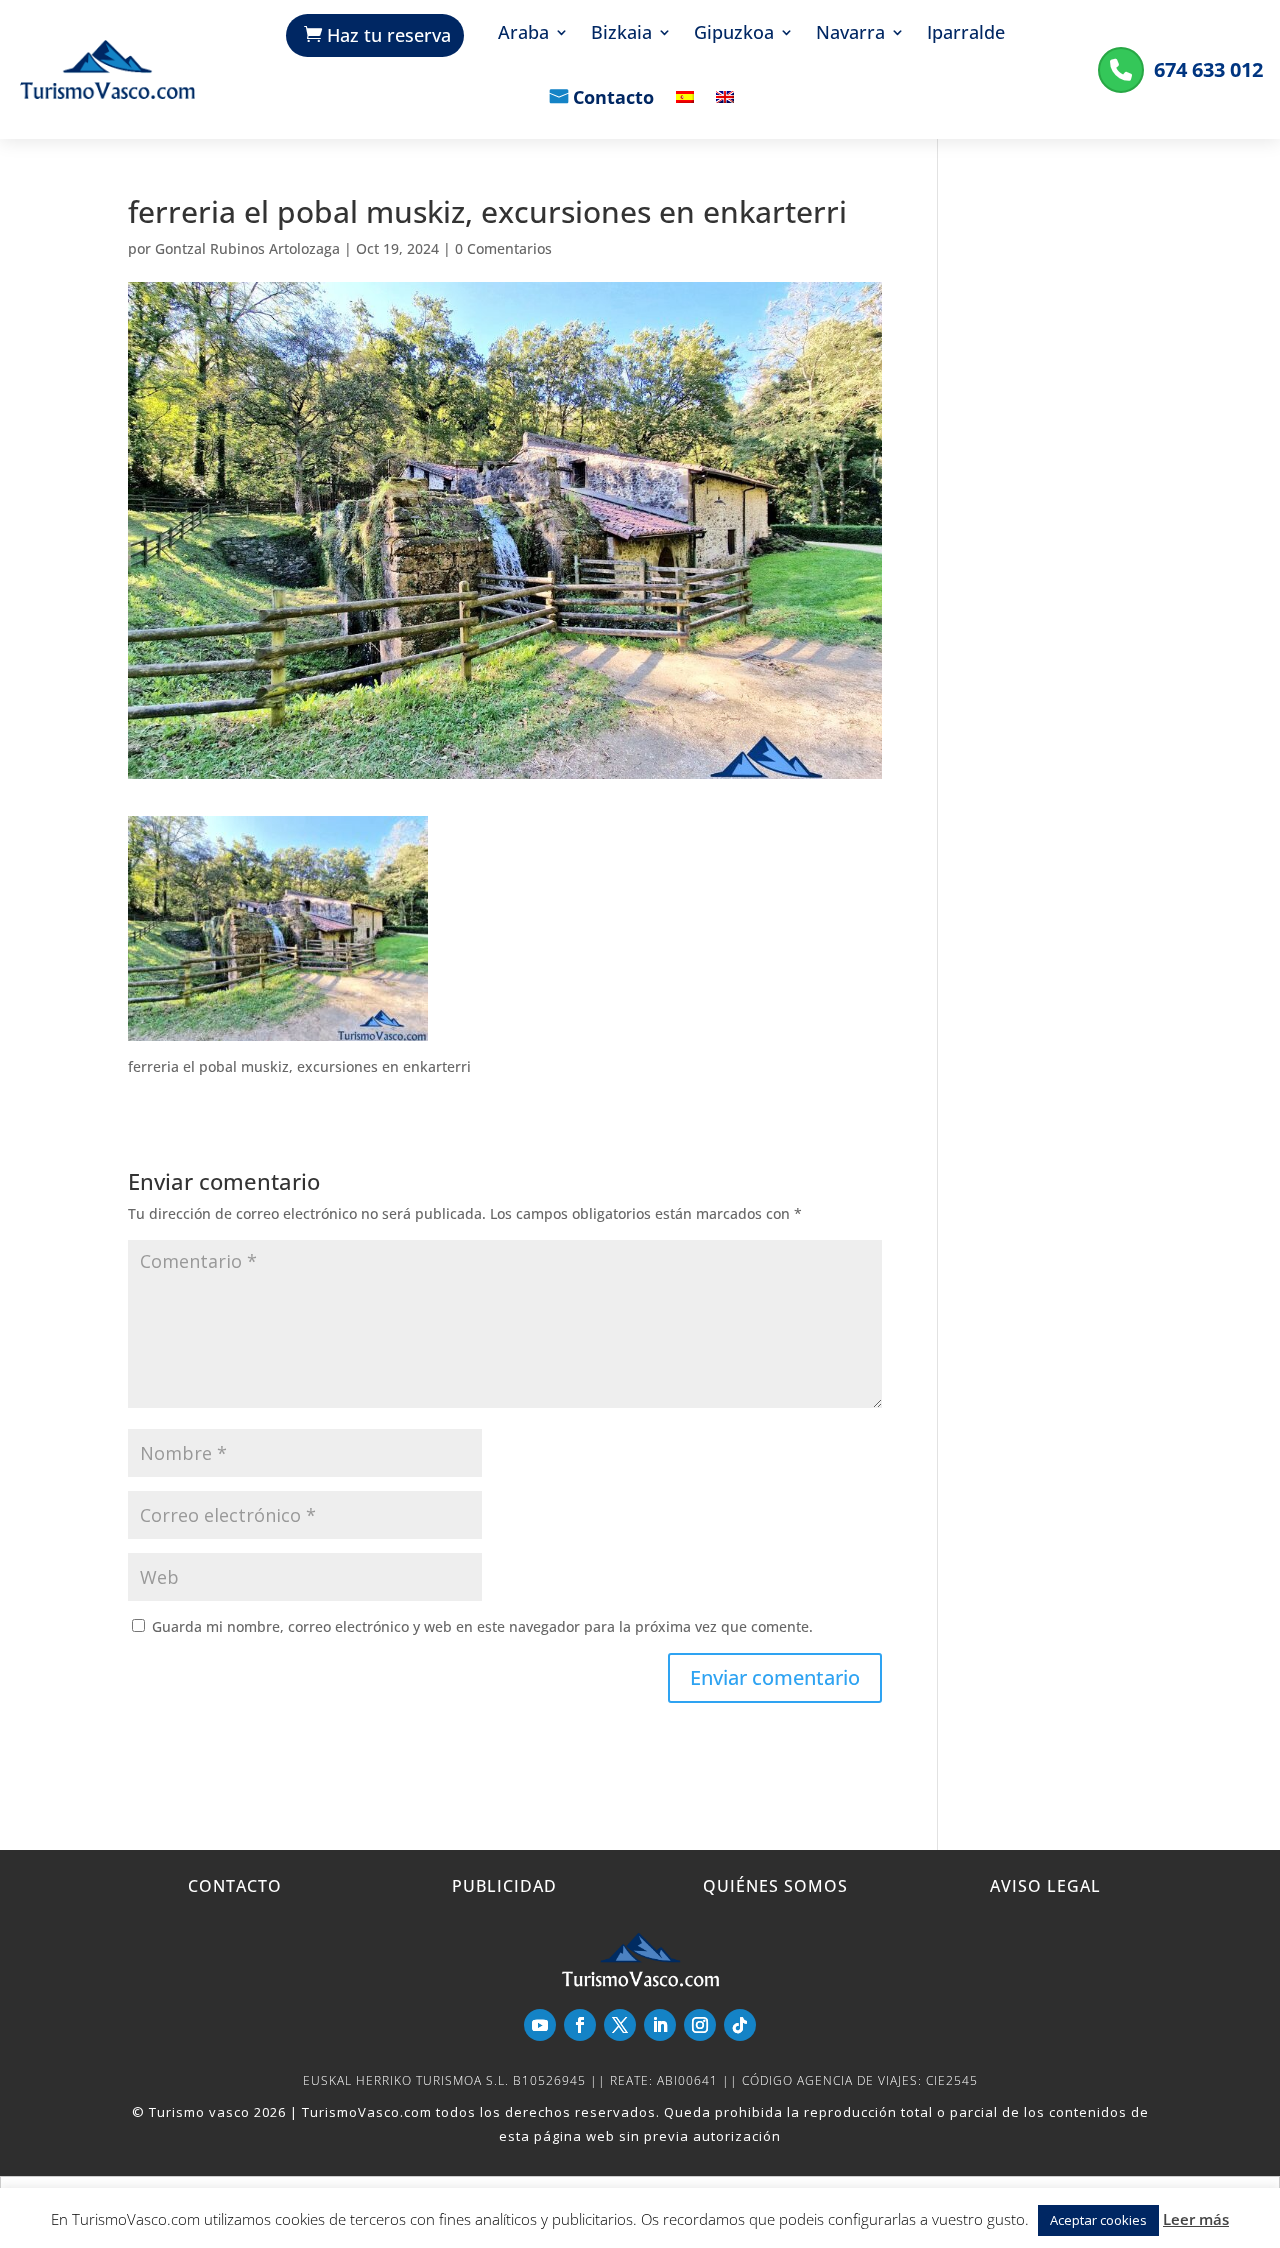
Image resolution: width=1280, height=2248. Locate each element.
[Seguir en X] (620, 2025)
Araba (523, 34)
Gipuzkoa (734, 34)
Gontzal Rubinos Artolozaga (247, 248)
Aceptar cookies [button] (1098, 2220)
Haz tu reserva (389, 35)
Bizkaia (621, 34)
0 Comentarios (503, 248)
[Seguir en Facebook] (580, 2025)
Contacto (613, 99)
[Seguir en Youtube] (540, 2025)
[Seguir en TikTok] (740, 2025)
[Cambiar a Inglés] (725, 111)
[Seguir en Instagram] (700, 2025)
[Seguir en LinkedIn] (660, 2025)
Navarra (850, 34)
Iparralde (966, 34)
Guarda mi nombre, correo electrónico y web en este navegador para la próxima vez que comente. (482, 1626)
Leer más (1196, 2219)
